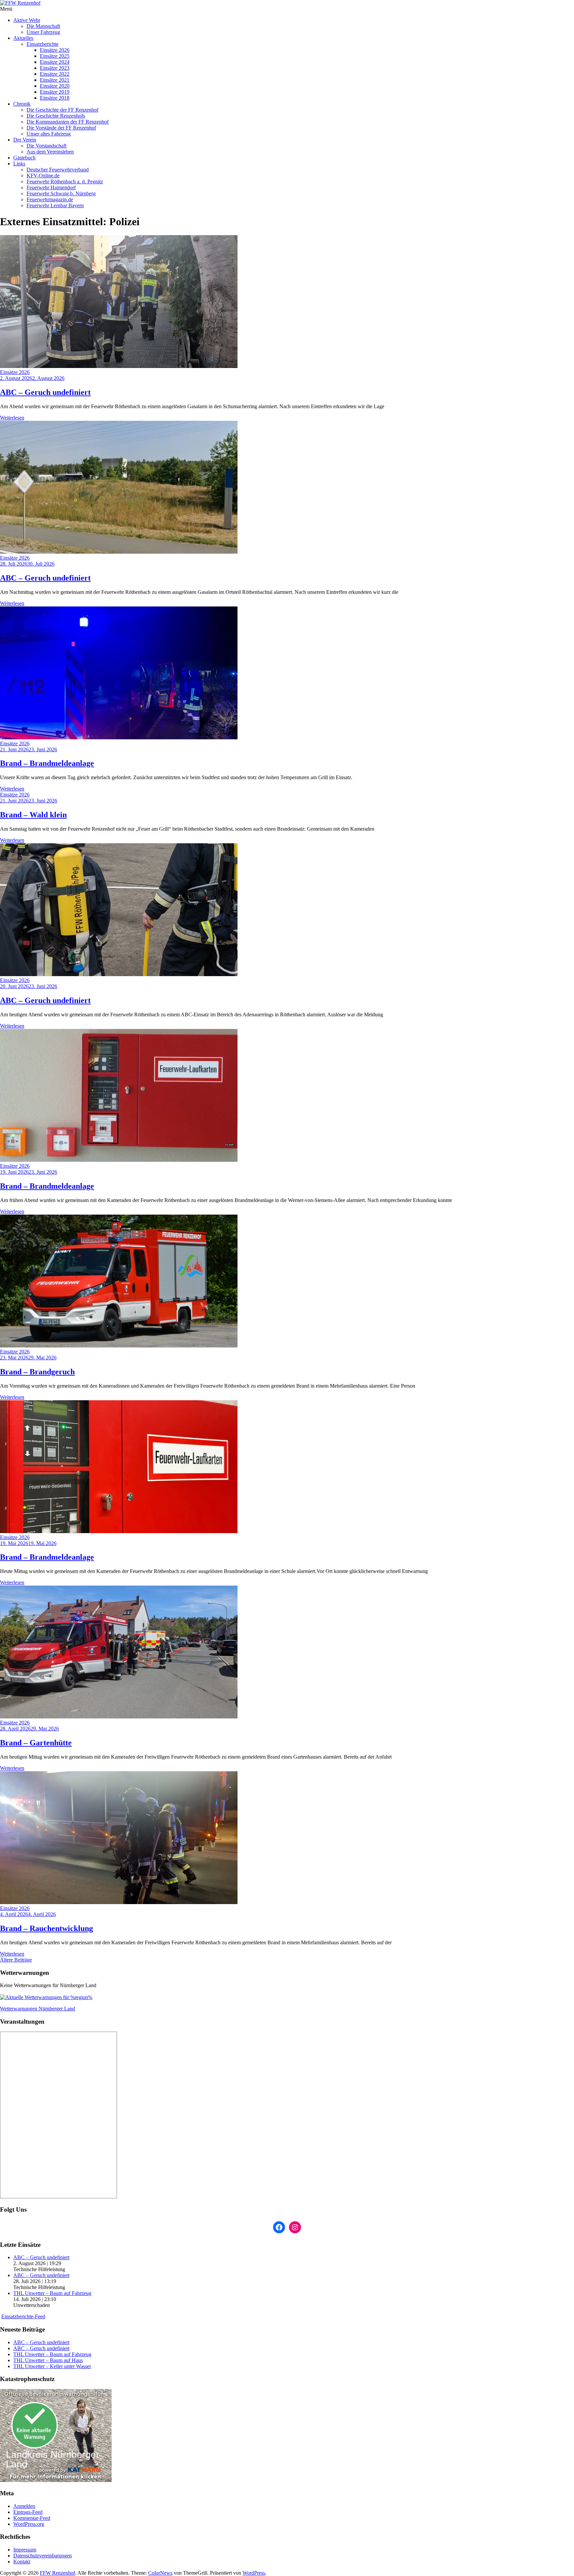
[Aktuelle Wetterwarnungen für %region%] (46, 1997)
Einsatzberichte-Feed (23, 2316)
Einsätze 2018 (55, 98)
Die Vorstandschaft (47, 146)
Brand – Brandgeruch (37, 1372)
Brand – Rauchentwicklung (47, 1928)
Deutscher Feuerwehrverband (58, 170)
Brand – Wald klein (33, 815)
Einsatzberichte (43, 44)
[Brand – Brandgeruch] (119, 1346)
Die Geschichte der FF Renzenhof (62, 110)
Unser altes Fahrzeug (49, 134)
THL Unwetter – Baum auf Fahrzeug (52, 2293)
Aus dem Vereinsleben (50, 152)
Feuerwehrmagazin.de (50, 199)
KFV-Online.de (43, 176)
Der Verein (25, 140)
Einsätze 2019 (55, 92)
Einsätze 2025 (55, 56)
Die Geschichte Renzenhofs (56, 116)
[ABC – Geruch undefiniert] (119, 366)
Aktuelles (23, 38)
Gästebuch (24, 158)
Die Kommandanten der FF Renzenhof (68, 122)
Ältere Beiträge (16, 1960)
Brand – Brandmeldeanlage (47, 763)
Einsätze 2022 (55, 74)
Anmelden (24, 2506)
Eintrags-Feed (28, 2512)
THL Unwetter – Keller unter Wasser (52, 2366)
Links (19, 164)
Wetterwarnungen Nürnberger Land (38, 2009)
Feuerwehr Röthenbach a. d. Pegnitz (65, 182)
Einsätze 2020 (55, 86)
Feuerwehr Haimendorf (51, 187)
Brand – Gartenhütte (36, 1743)
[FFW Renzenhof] (287, 3)
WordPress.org (29, 2524)
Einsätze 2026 (55, 50)
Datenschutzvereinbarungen (43, 2556)
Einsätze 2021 (55, 80)
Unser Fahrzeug (43, 32)
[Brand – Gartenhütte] (119, 1717)
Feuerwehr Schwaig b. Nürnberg (61, 193)
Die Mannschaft (43, 26)
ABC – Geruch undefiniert (45, 392)
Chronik (22, 104)
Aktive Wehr (27, 20)
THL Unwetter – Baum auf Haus (48, 2360)
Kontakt (22, 2562)
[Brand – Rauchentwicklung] (119, 1902)
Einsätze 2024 (55, 62)
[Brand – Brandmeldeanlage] (119, 737)
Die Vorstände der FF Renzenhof (61, 128)
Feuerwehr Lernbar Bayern (55, 205)
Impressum (25, 2550)
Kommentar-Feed (32, 2518)
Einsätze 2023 (55, 68)
